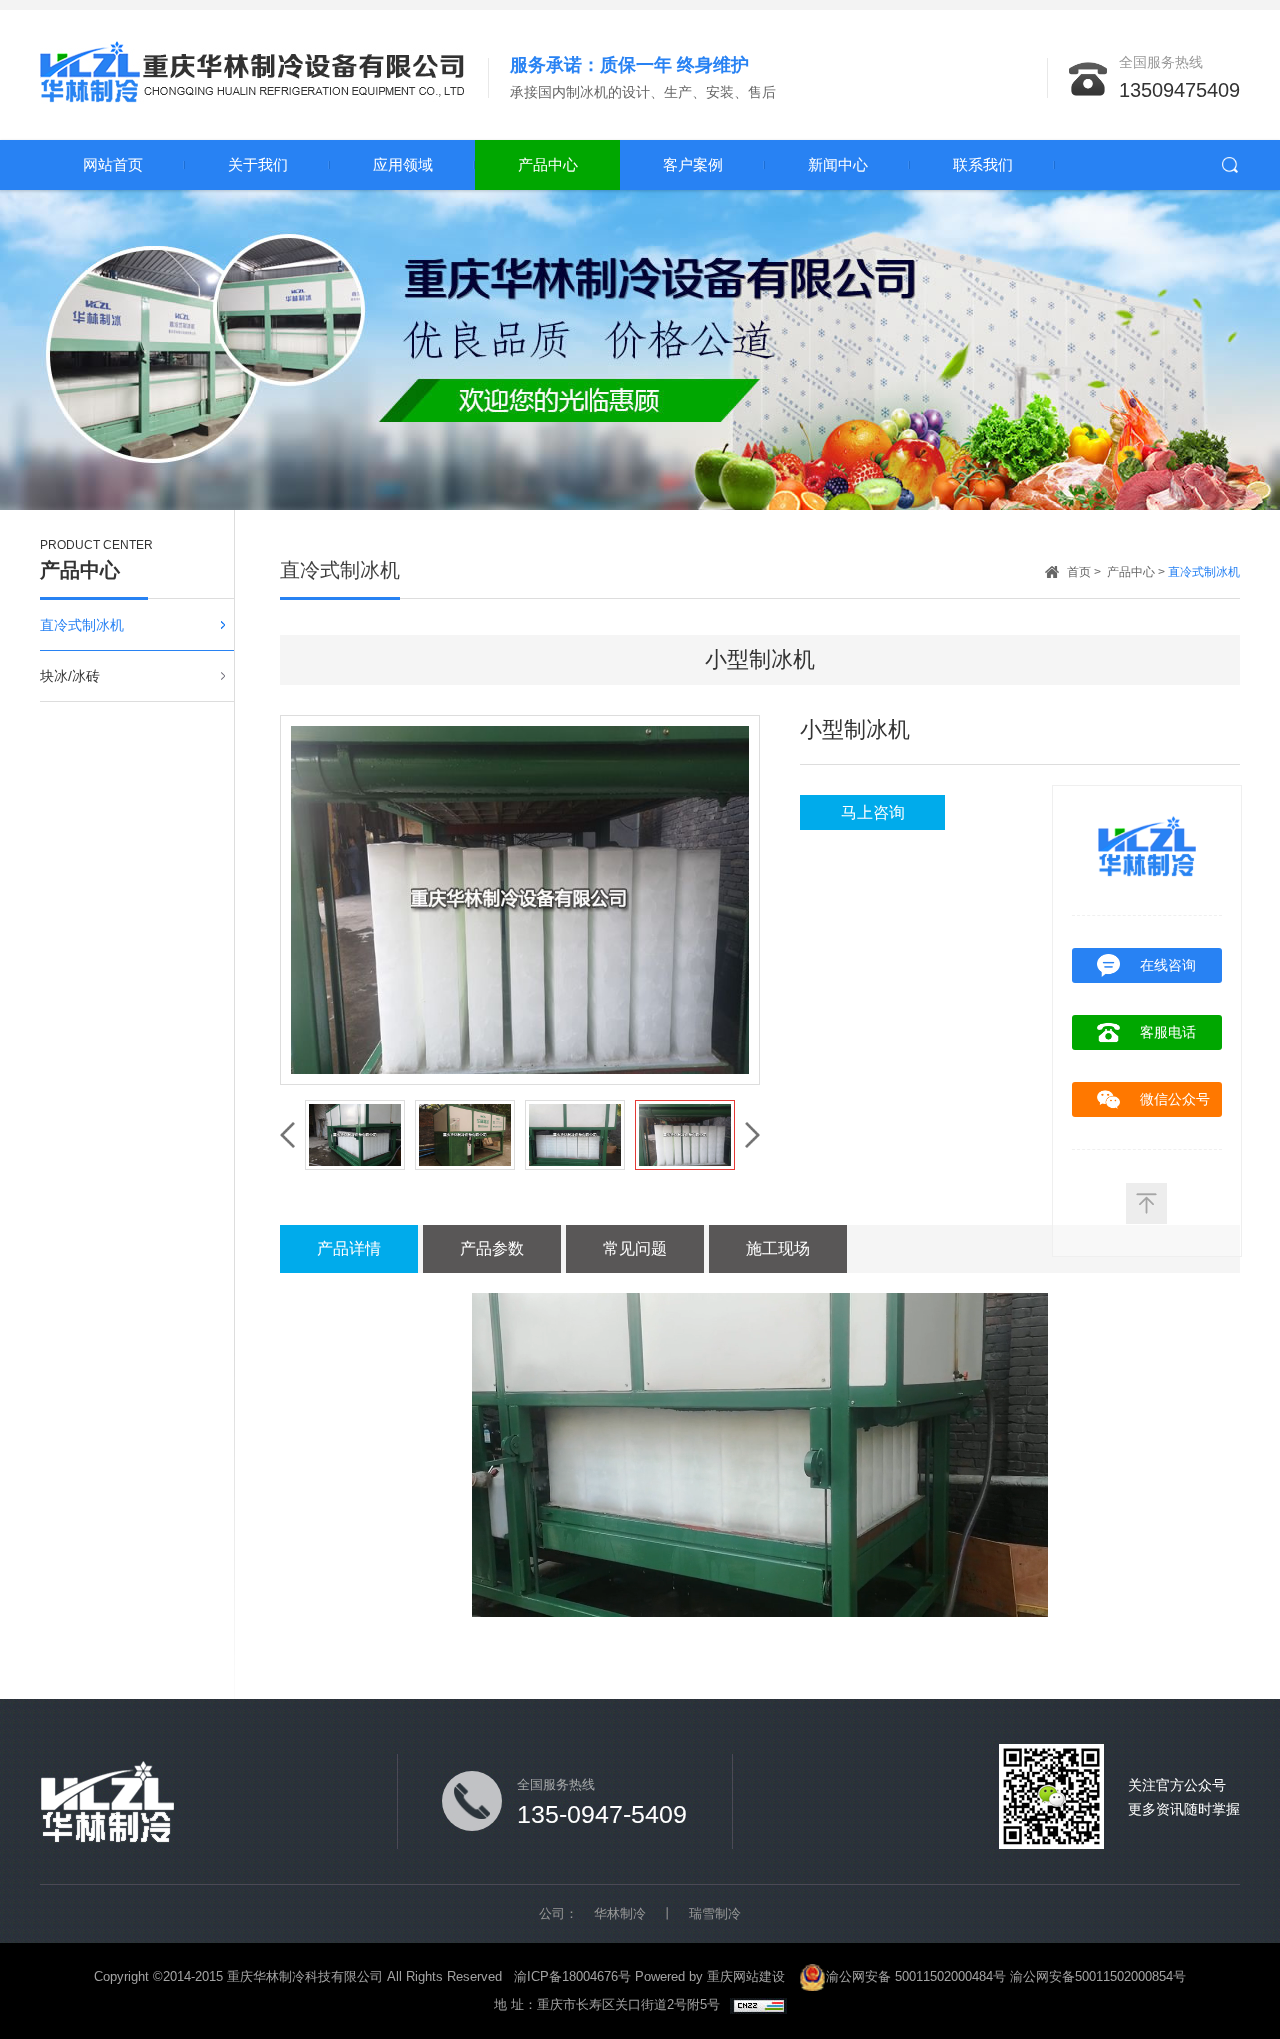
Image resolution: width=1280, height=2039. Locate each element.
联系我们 (983, 164)
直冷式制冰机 (82, 625)
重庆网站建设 (746, 1976)
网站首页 (113, 164)
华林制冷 (620, 1913)
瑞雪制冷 (715, 1913)
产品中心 (548, 164)
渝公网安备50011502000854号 (1098, 1976)
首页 (1079, 572)
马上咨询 (873, 812)
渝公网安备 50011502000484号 (916, 1976)
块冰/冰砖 (70, 676)
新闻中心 (838, 164)
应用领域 (403, 164)
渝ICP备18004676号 (572, 1976)
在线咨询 (1168, 965)
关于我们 (258, 164)
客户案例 (693, 164)
